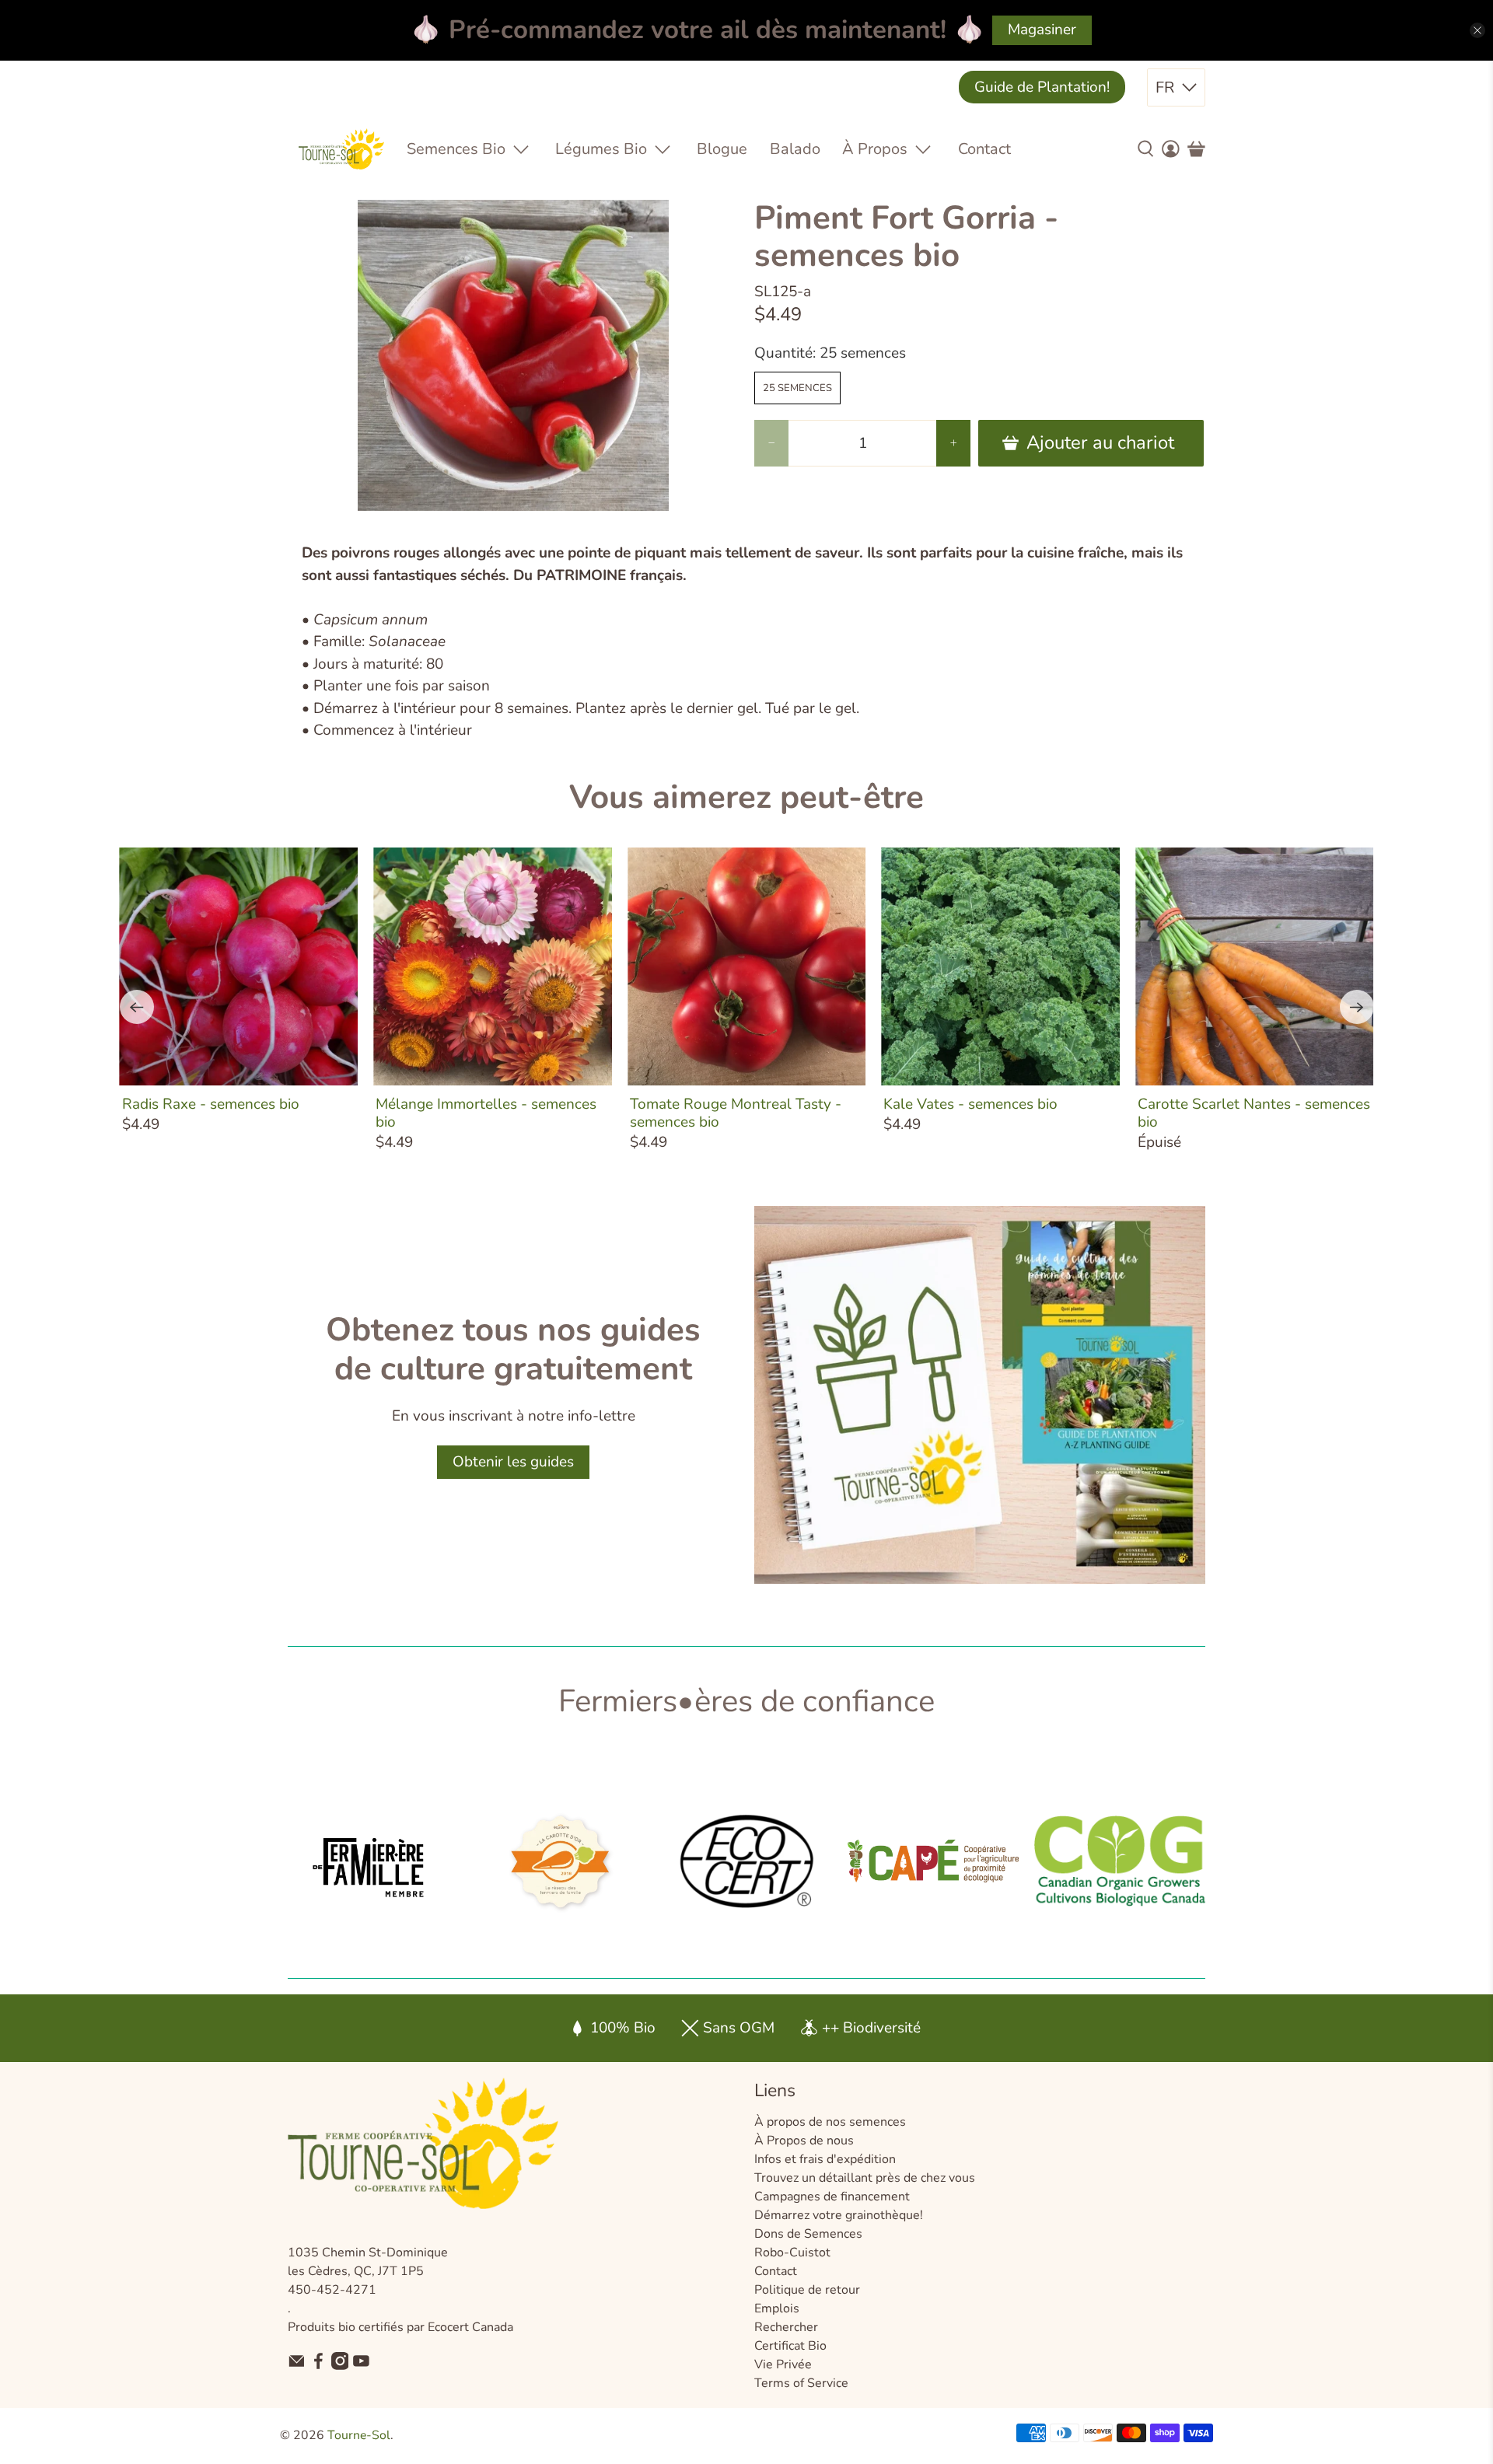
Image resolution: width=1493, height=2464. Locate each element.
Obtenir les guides (513, 1462)
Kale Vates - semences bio (970, 1104)
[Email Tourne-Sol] (297, 2366)
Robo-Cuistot (792, 2253)
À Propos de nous (804, 2141)
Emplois (777, 2308)
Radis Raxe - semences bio (211, 1104)
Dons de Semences (808, 2234)
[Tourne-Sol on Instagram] (340, 2366)
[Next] (1357, 1007)
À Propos (875, 149)
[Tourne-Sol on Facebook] (318, 2366)
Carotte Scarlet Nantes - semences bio (1254, 1113)
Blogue (722, 149)
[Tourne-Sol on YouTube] (361, 2366)
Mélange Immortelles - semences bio (486, 1113)
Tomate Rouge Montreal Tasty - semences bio (736, 1113)
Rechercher (786, 2327)
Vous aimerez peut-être (746, 797)
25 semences (797, 388)
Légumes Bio (601, 149)
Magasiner (1042, 30)
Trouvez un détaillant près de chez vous (865, 2178)
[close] (1477, 30)
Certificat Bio (790, 2346)
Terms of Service (801, 2383)
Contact (984, 149)
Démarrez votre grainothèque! (839, 2215)
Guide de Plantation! (1042, 87)
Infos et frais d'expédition (825, 2159)
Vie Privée (783, 2364)
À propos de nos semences (830, 2122)
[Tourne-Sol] (341, 149)
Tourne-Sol (359, 2435)
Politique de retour (807, 2290)
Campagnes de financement (832, 2197)
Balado (795, 149)
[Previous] (137, 1007)
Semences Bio (456, 149)
